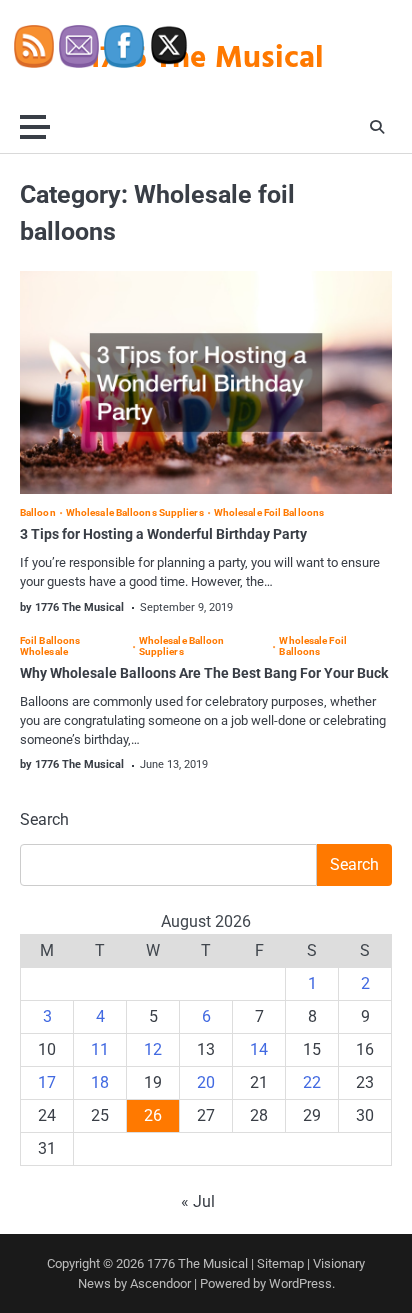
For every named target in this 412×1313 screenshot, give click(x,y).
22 (312, 1082)
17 (47, 1082)
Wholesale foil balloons (269, 513)
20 (206, 1082)
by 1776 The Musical (72, 607)
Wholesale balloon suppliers (182, 646)
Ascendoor (160, 1283)
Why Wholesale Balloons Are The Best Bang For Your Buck (204, 673)
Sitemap (280, 1263)
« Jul (198, 1201)
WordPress (300, 1283)
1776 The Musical (197, 1263)
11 (100, 1049)
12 (153, 1049)
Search (44, 819)
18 (100, 1082)
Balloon (38, 513)
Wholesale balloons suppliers (135, 513)
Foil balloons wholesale (50, 646)
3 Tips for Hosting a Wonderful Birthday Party (163, 534)
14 (259, 1049)
